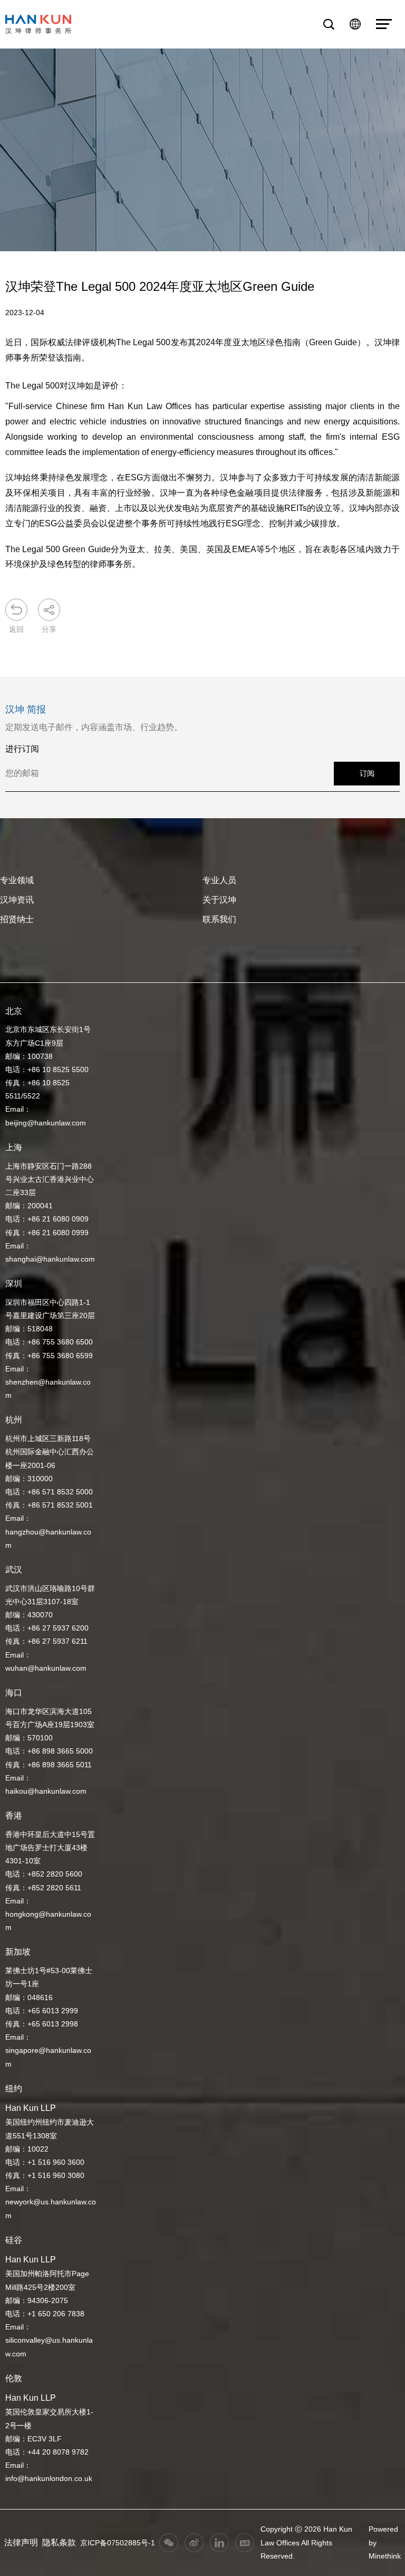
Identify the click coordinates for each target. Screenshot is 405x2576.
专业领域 (17, 880)
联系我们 (219, 919)
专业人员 (219, 880)
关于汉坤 (219, 900)
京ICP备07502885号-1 (118, 2543)
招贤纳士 (17, 919)
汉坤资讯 (17, 900)
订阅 (367, 773)
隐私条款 (59, 2542)
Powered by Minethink (385, 2542)
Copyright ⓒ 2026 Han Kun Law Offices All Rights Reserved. (306, 2542)
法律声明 (21, 2542)
